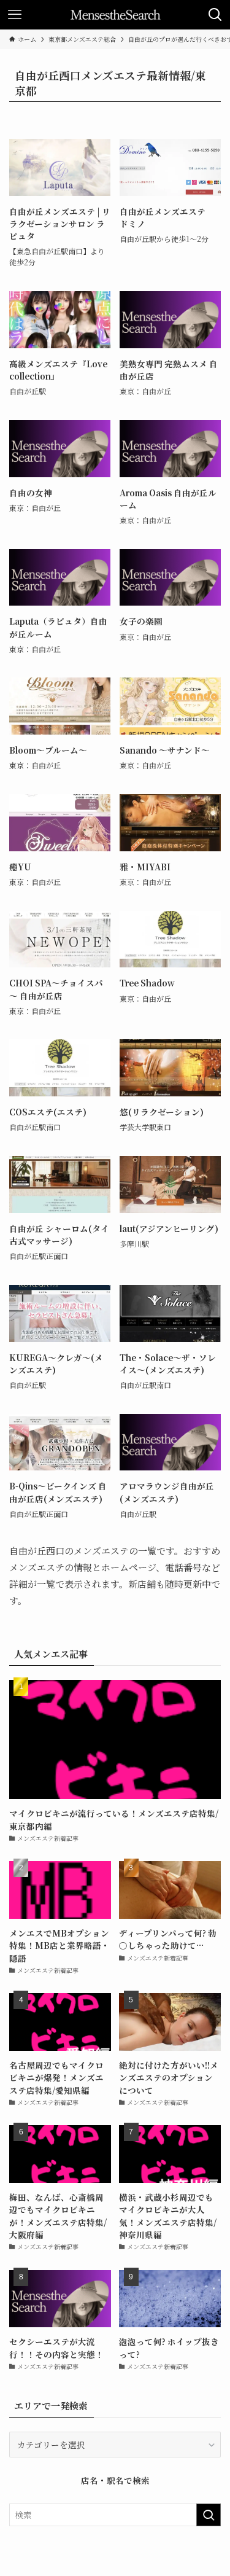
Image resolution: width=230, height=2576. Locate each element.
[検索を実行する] (209, 2515)
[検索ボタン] (215, 15)
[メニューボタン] (15, 15)
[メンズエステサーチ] (115, 15)
